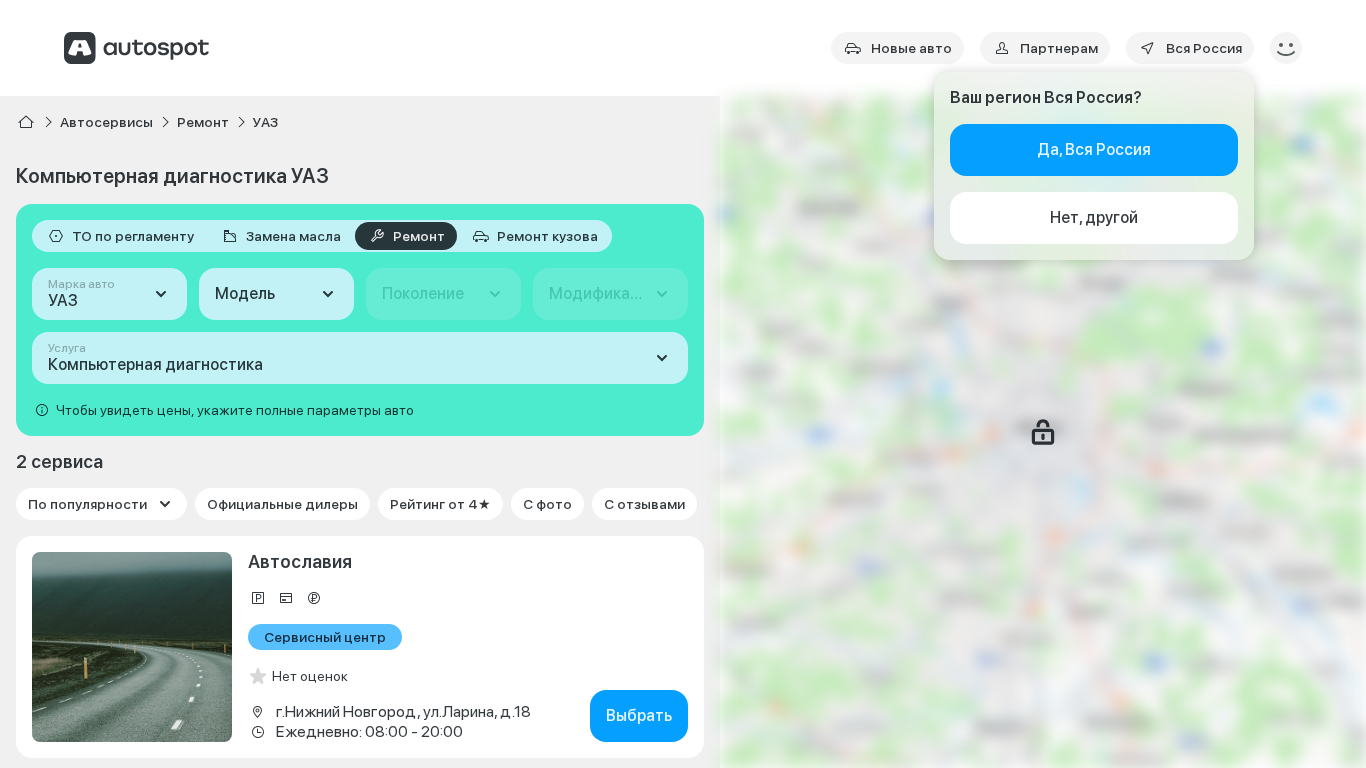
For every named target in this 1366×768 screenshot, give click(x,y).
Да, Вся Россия (1094, 149)
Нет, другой (1094, 217)
